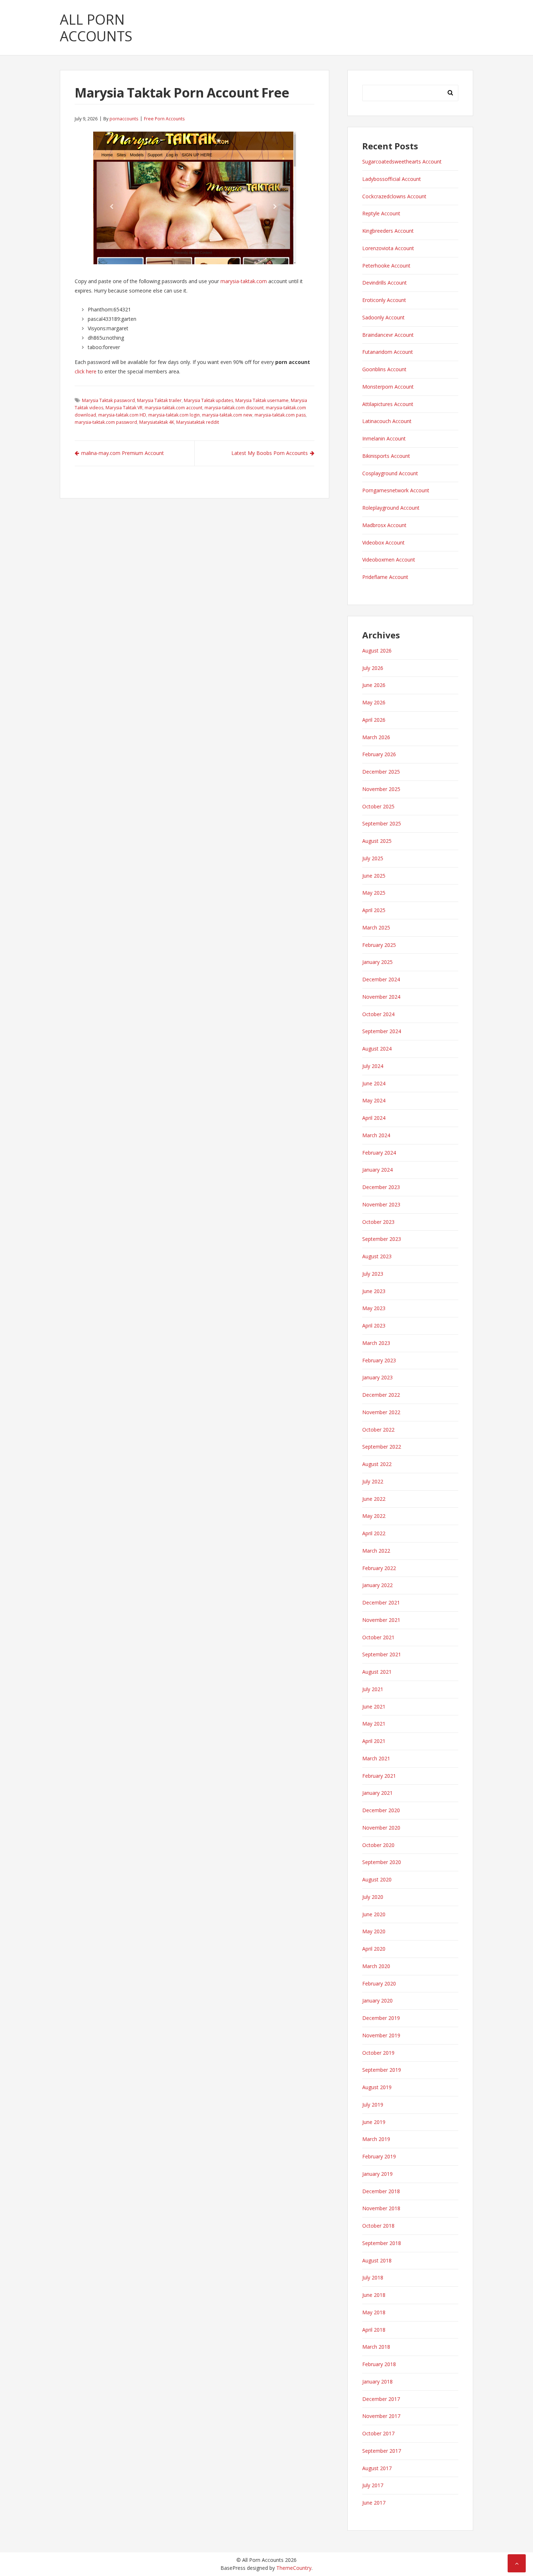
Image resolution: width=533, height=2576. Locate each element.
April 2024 (374, 1118)
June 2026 (374, 685)
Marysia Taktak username (262, 400)
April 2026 (374, 720)
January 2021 (377, 1793)
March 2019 (376, 2139)
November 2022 (381, 1412)
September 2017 (382, 2451)
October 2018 (378, 2226)
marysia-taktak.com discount (234, 408)
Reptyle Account (381, 213)
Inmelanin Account (384, 438)
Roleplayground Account (391, 508)
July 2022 (373, 1481)
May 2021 (374, 1724)
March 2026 (376, 737)
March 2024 (376, 1135)
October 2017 (378, 2433)
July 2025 (373, 858)
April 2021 (374, 1741)
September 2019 (382, 2070)
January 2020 (377, 2001)
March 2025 (376, 927)
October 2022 (378, 1430)
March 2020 (376, 1966)
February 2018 (379, 2364)
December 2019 (381, 2018)
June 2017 (374, 2503)
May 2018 (374, 2312)
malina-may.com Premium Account (123, 453)
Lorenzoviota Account (388, 248)
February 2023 (379, 1360)
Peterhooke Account (386, 266)
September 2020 (382, 1862)
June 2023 (374, 1291)
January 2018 (377, 2382)
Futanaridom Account (388, 352)
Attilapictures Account (388, 404)
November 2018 (381, 2208)
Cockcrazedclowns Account (394, 196)
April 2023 (374, 1326)
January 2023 (377, 1377)
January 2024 (377, 1170)
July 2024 (373, 1066)
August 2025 (377, 841)
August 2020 (377, 1879)
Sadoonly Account (383, 317)
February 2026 (379, 754)
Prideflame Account (385, 577)
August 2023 (377, 1256)
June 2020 (374, 1914)
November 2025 (381, 789)
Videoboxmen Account (389, 560)
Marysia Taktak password (108, 400)
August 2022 (377, 1464)
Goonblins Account (384, 369)
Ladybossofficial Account (392, 179)
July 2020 (373, 1897)
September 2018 (382, 2243)
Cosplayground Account (390, 473)
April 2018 (374, 2330)
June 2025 (374, 876)
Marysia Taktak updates (208, 400)
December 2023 (381, 1187)
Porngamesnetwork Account (396, 490)
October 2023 (378, 1222)
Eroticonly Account (384, 300)
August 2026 (377, 651)
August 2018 (377, 2260)
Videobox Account (383, 542)
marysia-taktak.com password (106, 422)
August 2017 (377, 2468)
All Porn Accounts (96, 28)
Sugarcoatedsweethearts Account (402, 161)
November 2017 (381, 2416)
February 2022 (379, 1568)
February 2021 (379, 1776)
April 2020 (374, 1949)
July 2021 (373, 1689)
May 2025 (374, 893)
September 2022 (382, 1447)
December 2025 (381, 772)
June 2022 (374, 1499)
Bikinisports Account (386, 456)
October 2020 (378, 1845)
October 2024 (378, 1014)
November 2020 (381, 1828)
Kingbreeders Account (388, 231)
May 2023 (374, 1308)
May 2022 (374, 1516)
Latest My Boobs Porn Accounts (270, 453)
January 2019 (377, 2174)
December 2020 (381, 1810)
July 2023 (373, 1274)
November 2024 (381, 997)
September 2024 (382, 1031)
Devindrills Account (385, 283)
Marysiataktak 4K (157, 422)
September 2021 (382, 1654)
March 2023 (376, 1343)
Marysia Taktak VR (124, 408)
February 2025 (379, 945)
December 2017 (381, 2399)
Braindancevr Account (388, 335)
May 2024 (374, 1100)
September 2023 (382, 1239)
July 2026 (373, 668)
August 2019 (377, 2087)
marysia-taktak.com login (174, 415)
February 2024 (379, 1153)
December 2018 (381, 2191)
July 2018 (373, 2277)
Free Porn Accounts (164, 119)
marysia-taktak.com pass (280, 415)
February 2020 (379, 1983)
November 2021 (381, 1620)
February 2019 (379, 2156)
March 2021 (376, 1758)
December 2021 (381, 1602)
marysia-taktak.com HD (122, 415)
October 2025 (378, 806)
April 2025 (374, 910)
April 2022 (374, 1533)
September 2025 (382, 823)
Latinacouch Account (387, 421)
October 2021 (378, 1637)
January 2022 (377, 1585)
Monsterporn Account (388, 387)
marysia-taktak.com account (173, 408)
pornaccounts (124, 119)
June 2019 (374, 2122)
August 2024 (377, 1049)
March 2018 (376, 2347)
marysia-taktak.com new (227, 415)
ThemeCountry (294, 2568)
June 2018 (374, 2295)
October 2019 (378, 2053)
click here (86, 371)
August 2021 (377, 1672)
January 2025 (377, 962)
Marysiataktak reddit (198, 422)
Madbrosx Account (384, 525)
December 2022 (381, 1395)
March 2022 (376, 1551)
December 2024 (381, 979)
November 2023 (381, 1204)
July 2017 (373, 2485)
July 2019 (373, 2105)
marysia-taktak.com (244, 281)
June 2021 (374, 1707)
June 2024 (374, 1083)
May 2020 (374, 1931)
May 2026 (374, 702)
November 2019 (381, 2035)
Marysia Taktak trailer (159, 400)
